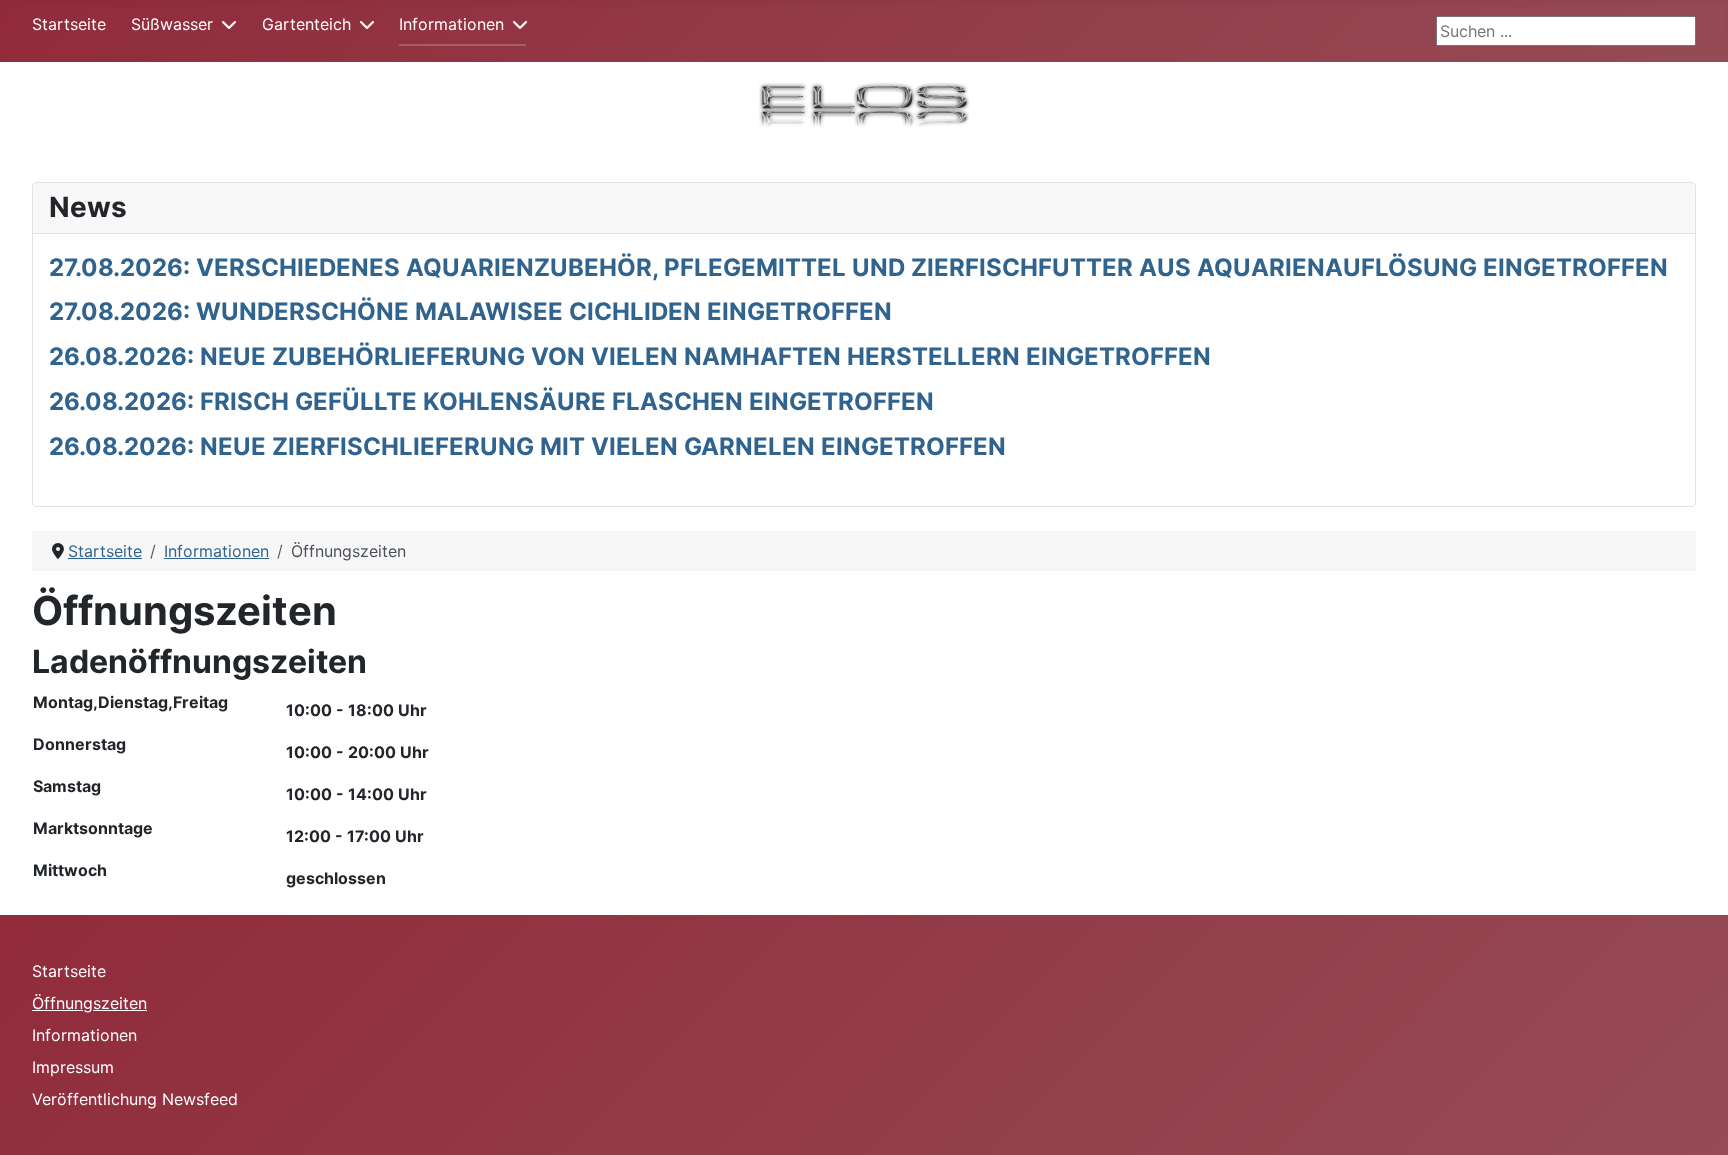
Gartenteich (306, 24)
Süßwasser (172, 24)
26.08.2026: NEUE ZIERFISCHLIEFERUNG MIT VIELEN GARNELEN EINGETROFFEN (527, 446)
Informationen (451, 24)
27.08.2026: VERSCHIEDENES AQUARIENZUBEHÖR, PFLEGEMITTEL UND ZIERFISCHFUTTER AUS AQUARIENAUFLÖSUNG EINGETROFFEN (858, 267)
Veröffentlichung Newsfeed (135, 1099)
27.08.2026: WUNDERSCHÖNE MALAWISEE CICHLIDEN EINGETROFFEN (470, 311)
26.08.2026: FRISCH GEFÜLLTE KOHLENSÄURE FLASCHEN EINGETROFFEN (491, 401)
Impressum (73, 1067)
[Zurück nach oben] (1693, 1118)
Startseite (69, 24)
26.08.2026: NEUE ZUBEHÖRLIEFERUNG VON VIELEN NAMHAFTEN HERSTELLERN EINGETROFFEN (630, 356)
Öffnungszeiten (89, 1003)
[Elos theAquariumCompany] (864, 102)
